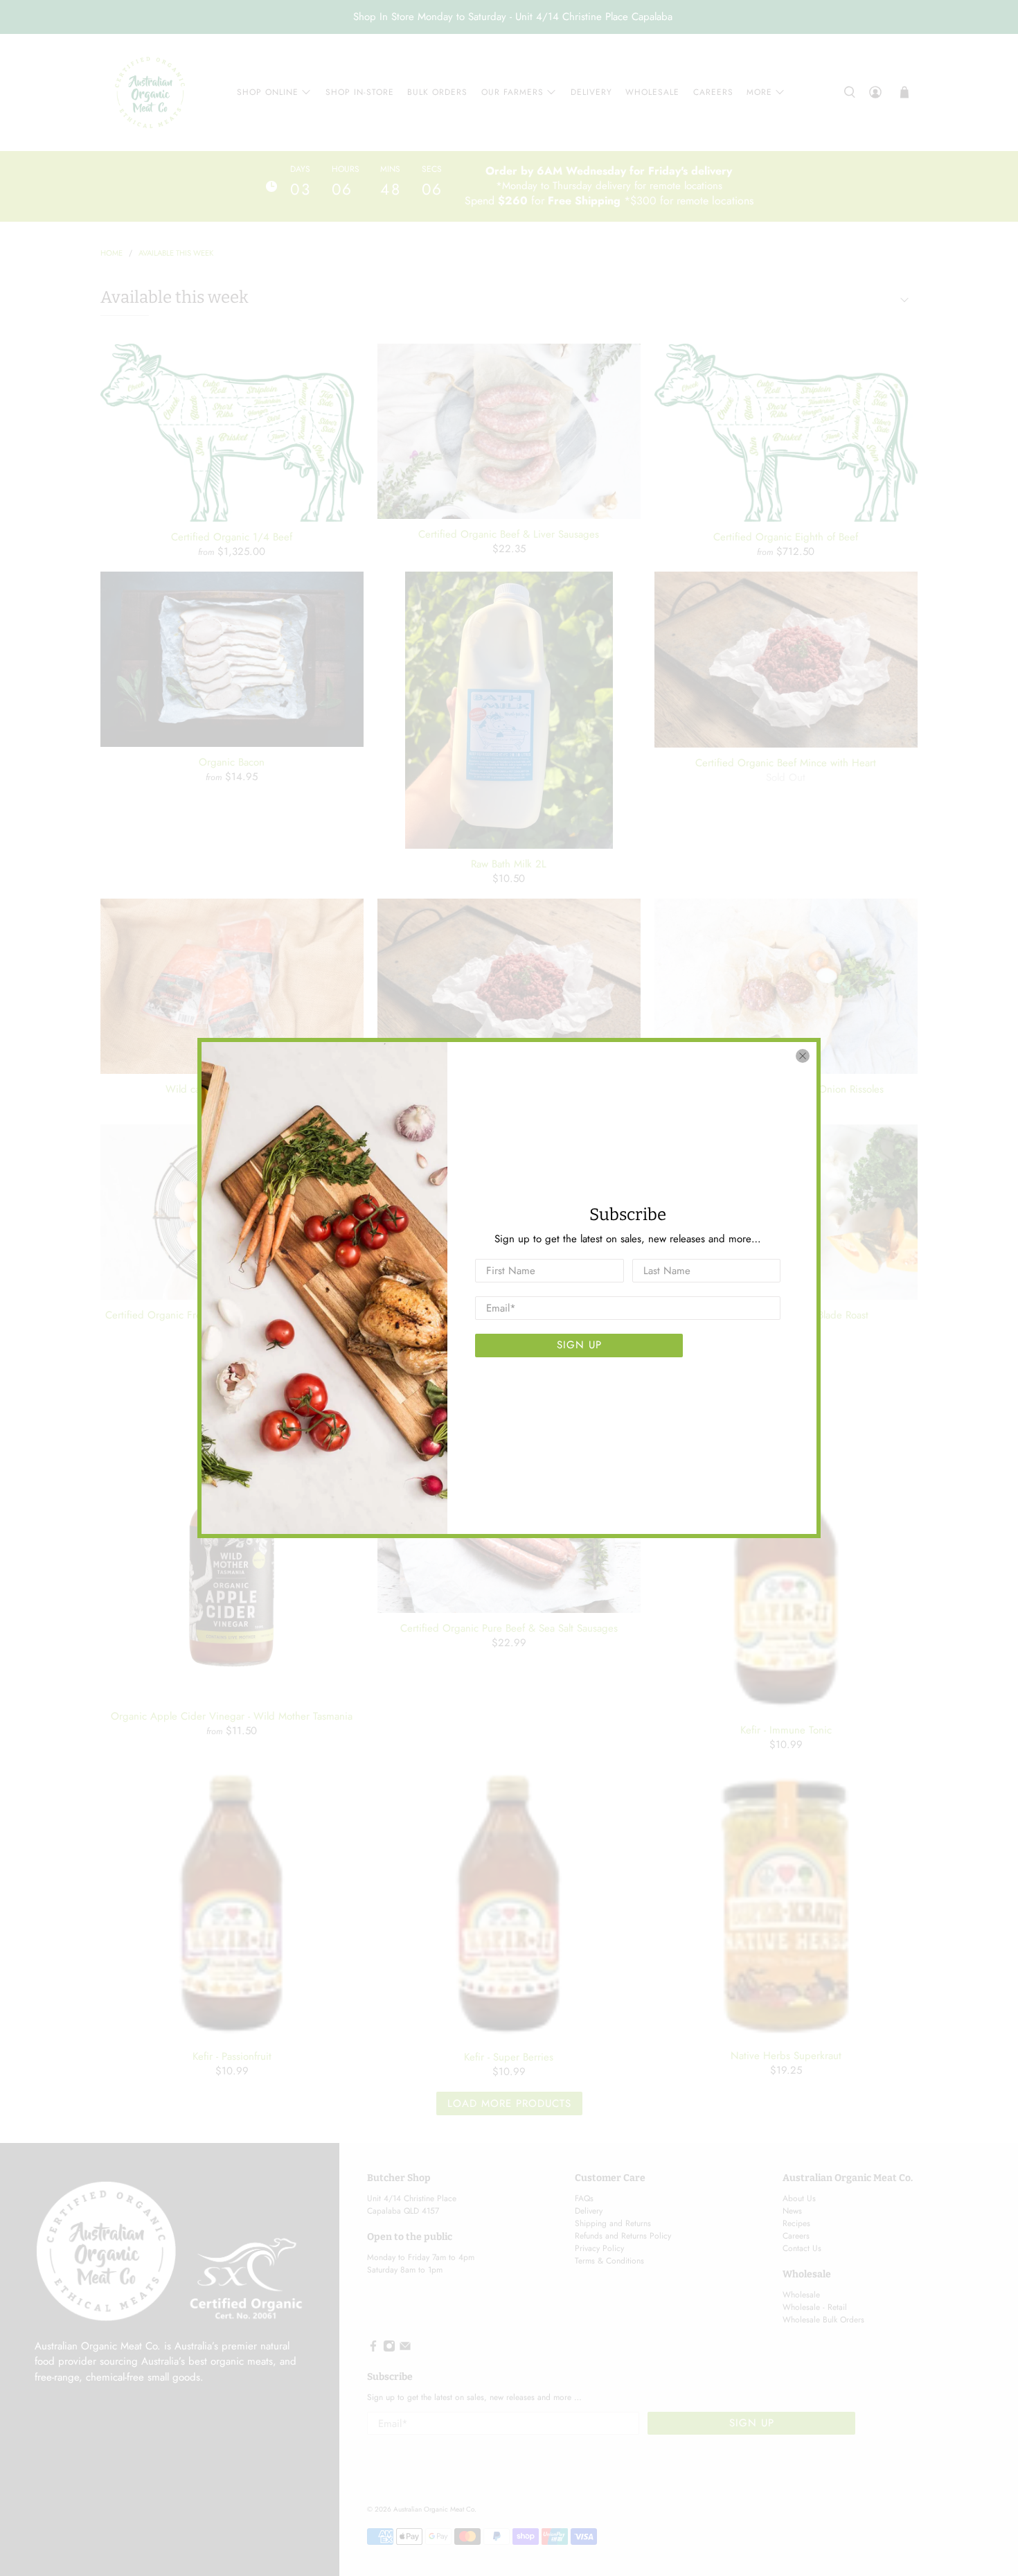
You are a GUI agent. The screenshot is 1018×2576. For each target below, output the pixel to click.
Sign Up (579, 1345)
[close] (803, 1056)
